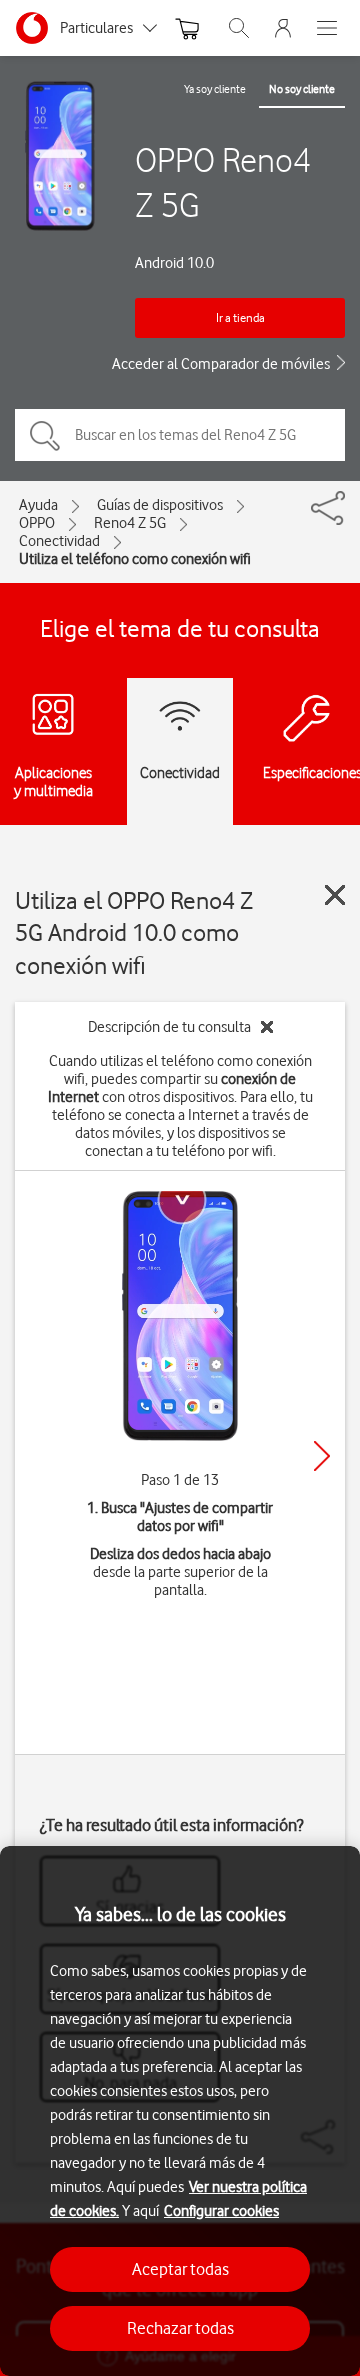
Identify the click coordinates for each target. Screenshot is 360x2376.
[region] (180, 2111)
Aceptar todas (180, 2269)
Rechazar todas (180, 2328)
